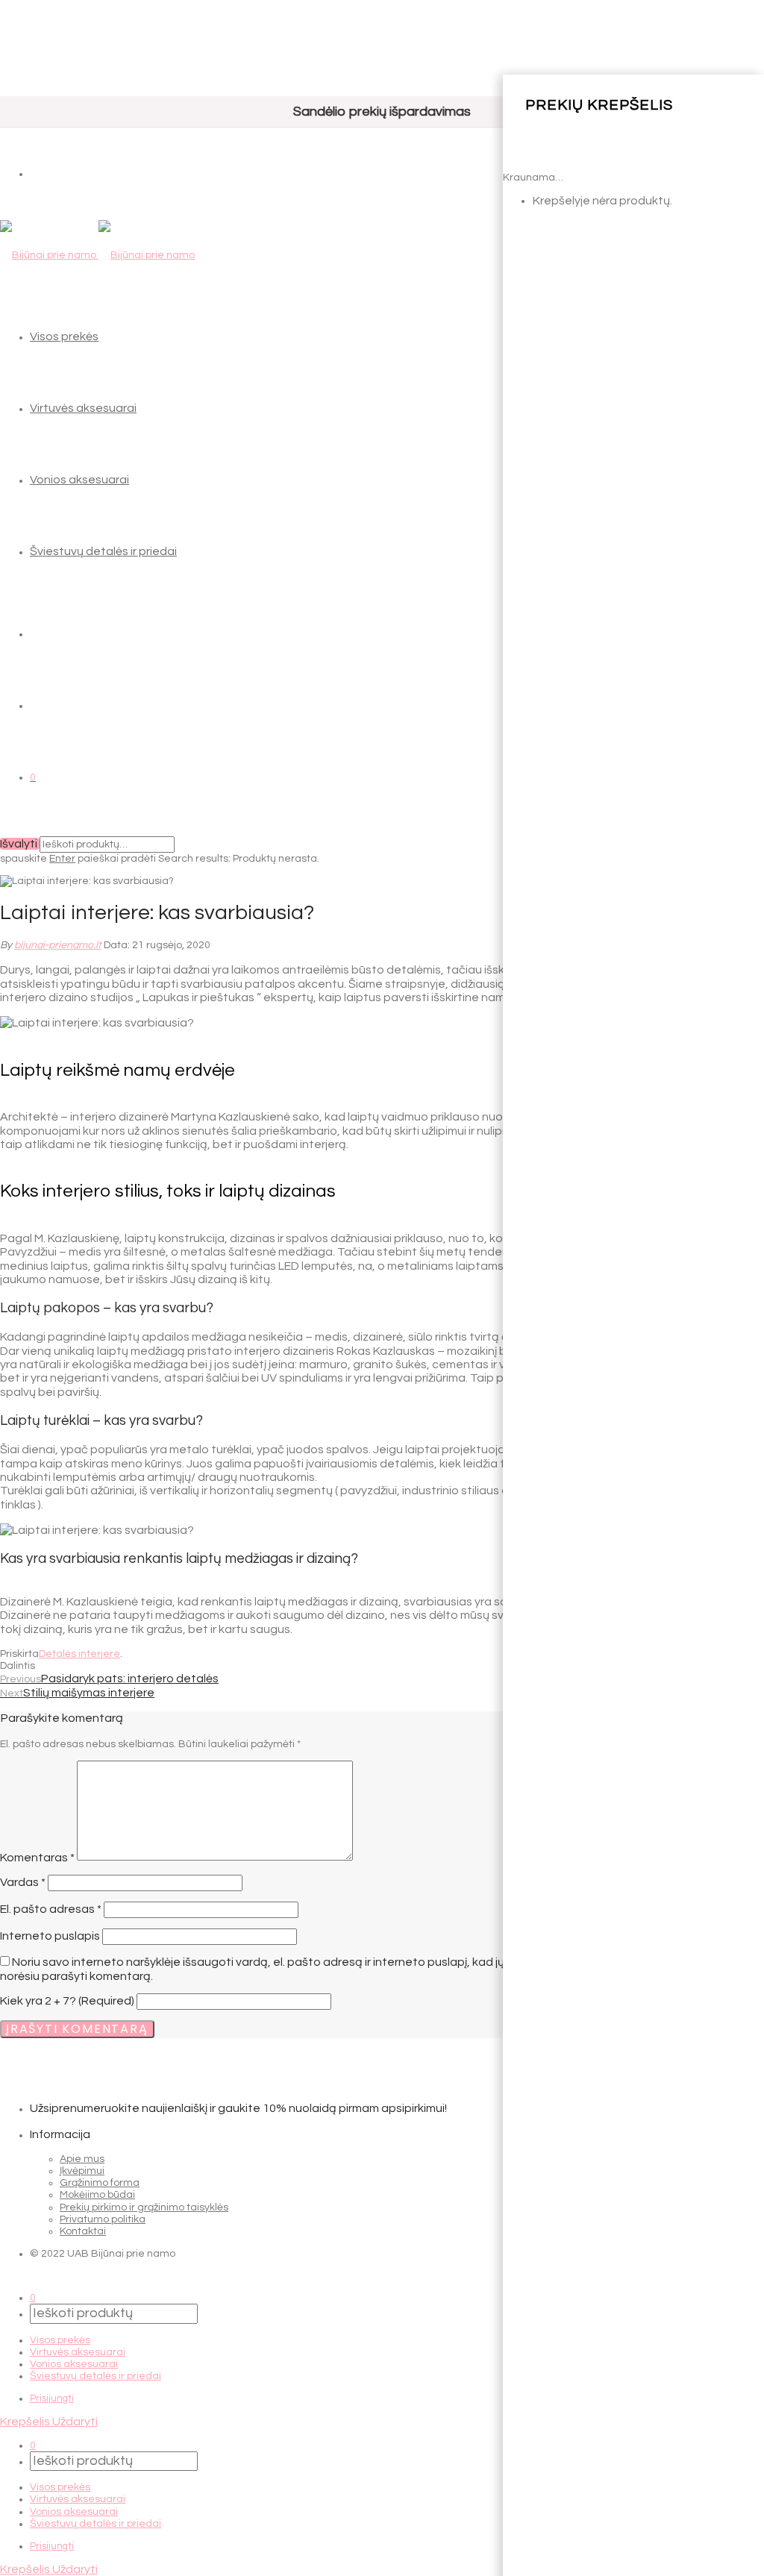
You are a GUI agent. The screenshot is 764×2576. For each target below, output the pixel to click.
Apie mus (82, 2159)
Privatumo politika (103, 2219)
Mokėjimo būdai (97, 2195)
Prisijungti (52, 2398)
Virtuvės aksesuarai (83, 408)
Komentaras (37, 1857)
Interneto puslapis (50, 1936)
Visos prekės (64, 336)
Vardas (23, 1882)
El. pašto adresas (51, 1909)
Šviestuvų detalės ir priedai (103, 551)
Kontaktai (83, 2231)
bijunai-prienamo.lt (58, 945)
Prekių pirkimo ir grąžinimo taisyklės (144, 2207)
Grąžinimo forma (100, 2183)
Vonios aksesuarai (79, 480)
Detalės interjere (79, 1654)
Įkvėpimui (82, 2171)
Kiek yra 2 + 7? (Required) (67, 2001)
